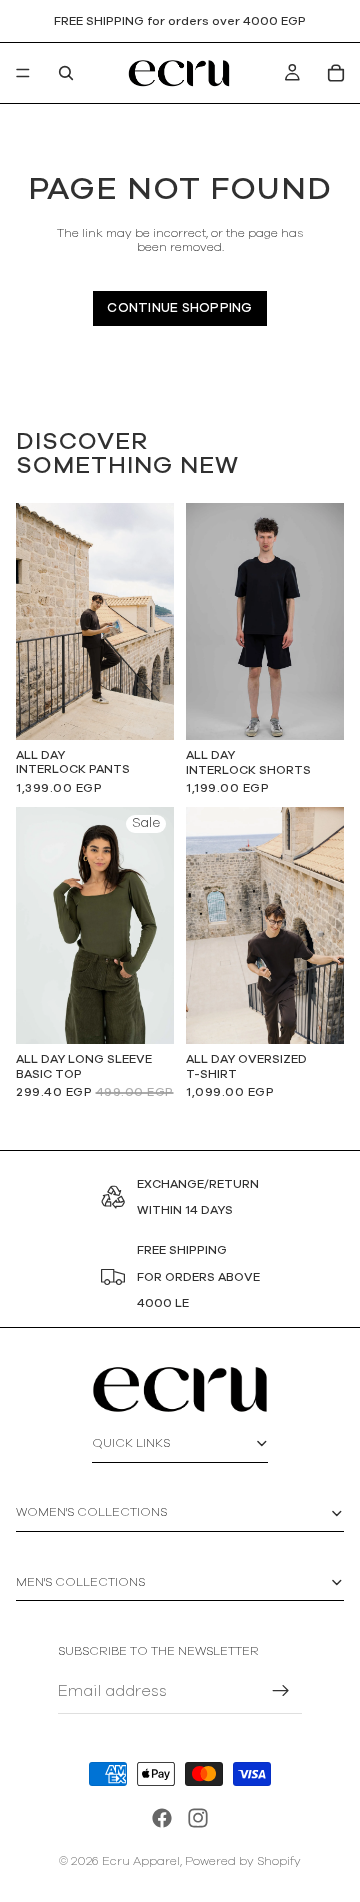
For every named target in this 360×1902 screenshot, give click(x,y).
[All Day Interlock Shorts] (265, 621)
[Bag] (336, 73)
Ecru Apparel (141, 1861)
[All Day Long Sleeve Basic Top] (95, 925)
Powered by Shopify (243, 1861)
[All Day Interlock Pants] (95, 621)
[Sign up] (281, 1691)
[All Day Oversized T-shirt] (265, 925)
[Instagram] (198, 1818)
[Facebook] (162, 1818)
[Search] (66, 73)
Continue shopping (179, 308)
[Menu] (23, 73)
